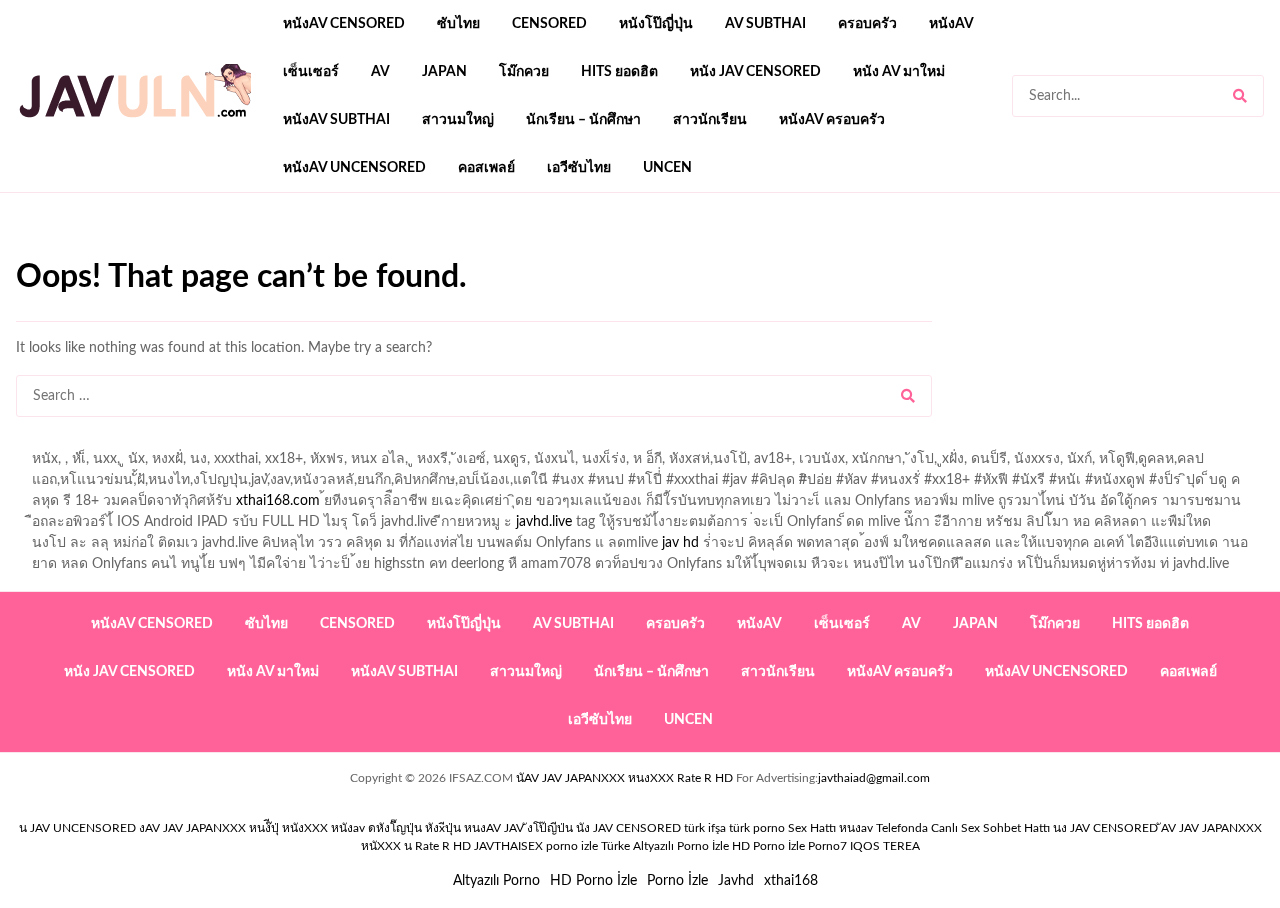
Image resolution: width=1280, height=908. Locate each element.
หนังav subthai (336, 120)
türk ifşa (705, 828)
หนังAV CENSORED (344, 24)
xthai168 (791, 881)
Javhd (736, 881)
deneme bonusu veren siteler (292, 251)
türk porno (757, 828)
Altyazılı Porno (496, 881)
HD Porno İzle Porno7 (789, 846)
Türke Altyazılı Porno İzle (665, 846)
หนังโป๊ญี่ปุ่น (656, 24)
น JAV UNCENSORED (77, 828)
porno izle (87, 251)
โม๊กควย (524, 72)
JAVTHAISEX (508, 846)
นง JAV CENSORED (1105, 828)
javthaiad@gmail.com (874, 778)
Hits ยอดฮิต (619, 72)
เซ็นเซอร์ (311, 72)
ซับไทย (458, 24)
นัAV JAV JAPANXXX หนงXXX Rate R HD (624, 778)
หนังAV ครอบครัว (832, 120)
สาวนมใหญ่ (458, 120)
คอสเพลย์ (486, 168)
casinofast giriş (635, 251)
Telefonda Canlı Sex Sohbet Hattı (963, 828)
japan (444, 72)
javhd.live (544, 522)
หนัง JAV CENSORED (755, 72)
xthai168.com (278, 501)
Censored (549, 24)
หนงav (856, 828)
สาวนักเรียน (710, 120)
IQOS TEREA (885, 846)
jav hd (680, 543)
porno (34, 251)
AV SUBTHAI (765, 24)
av (380, 72)
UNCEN (667, 168)
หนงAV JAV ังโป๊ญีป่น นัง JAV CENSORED (572, 828)
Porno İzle (677, 881)
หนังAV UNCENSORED (354, 168)
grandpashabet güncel (763, 251)
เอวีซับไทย (579, 168)
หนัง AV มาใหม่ (899, 72)
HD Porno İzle (593, 881)
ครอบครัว (867, 24)
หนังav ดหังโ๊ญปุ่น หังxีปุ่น (396, 828)
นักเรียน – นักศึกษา (583, 120)
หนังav (951, 24)
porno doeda (160, 251)
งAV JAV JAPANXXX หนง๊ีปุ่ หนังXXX (233, 828)
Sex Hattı (812, 828)
